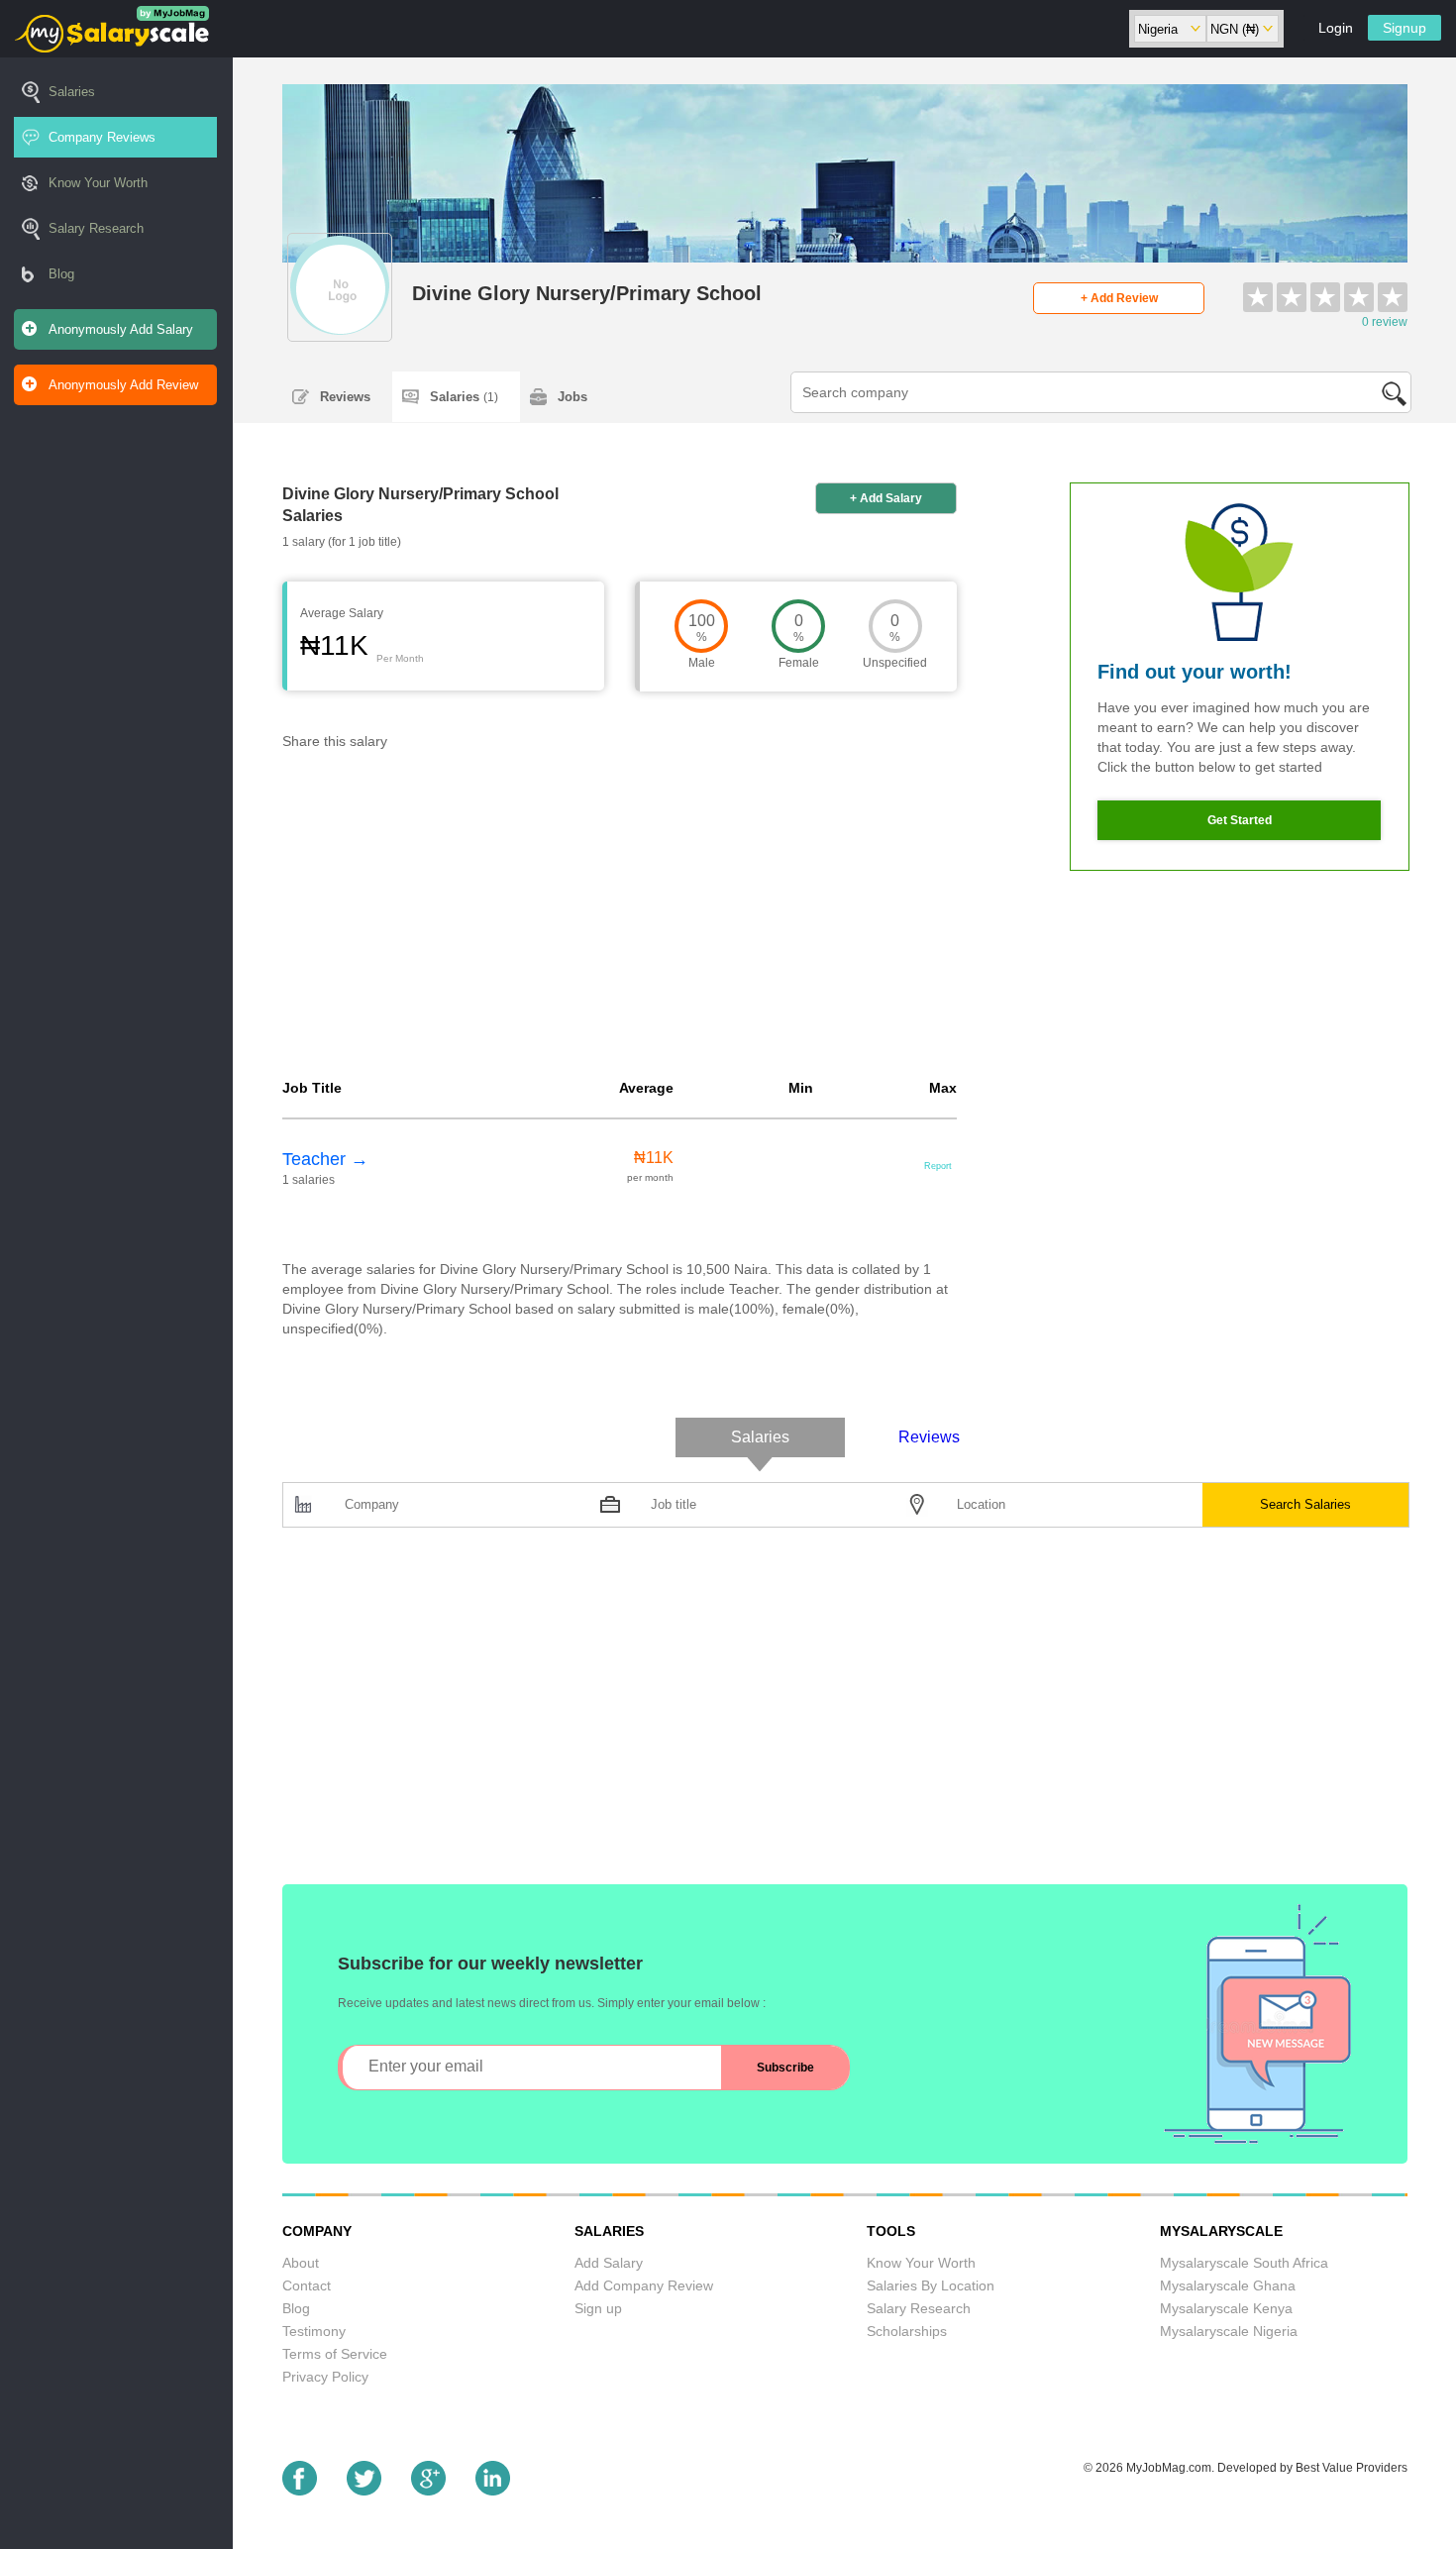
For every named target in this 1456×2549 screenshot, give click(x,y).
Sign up (598, 2308)
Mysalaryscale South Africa (1244, 2263)
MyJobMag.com (1169, 2468)
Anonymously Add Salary (121, 329)
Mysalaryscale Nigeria (1229, 2331)
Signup (1404, 28)
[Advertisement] (620, 919)
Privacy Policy (325, 2377)
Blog (61, 274)
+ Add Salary (886, 498)
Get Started (1240, 820)
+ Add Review (1119, 298)
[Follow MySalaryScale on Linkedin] (493, 2490)
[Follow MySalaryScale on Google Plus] (428, 2490)
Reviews (345, 397)
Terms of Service (335, 2354)
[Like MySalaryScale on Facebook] (300, 2490)
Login (1336, 28)
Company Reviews (102, 137)
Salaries (72, 92)
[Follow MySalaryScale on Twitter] (364, 2490)
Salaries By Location (931, 2285)
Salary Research (96, 228)
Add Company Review (644, 2285)
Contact (307, 2285)
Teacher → (325, 1159)
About (301, 2263)
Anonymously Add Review (123, 385)
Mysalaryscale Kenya (1226, 2308)
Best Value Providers (1352, 2468)
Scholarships (907, 2331)
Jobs (572, 397)
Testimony (314, 2331)
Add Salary (609, 2263)
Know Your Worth (98, 183)
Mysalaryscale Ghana (1228, 2285)
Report (938, 1166)
